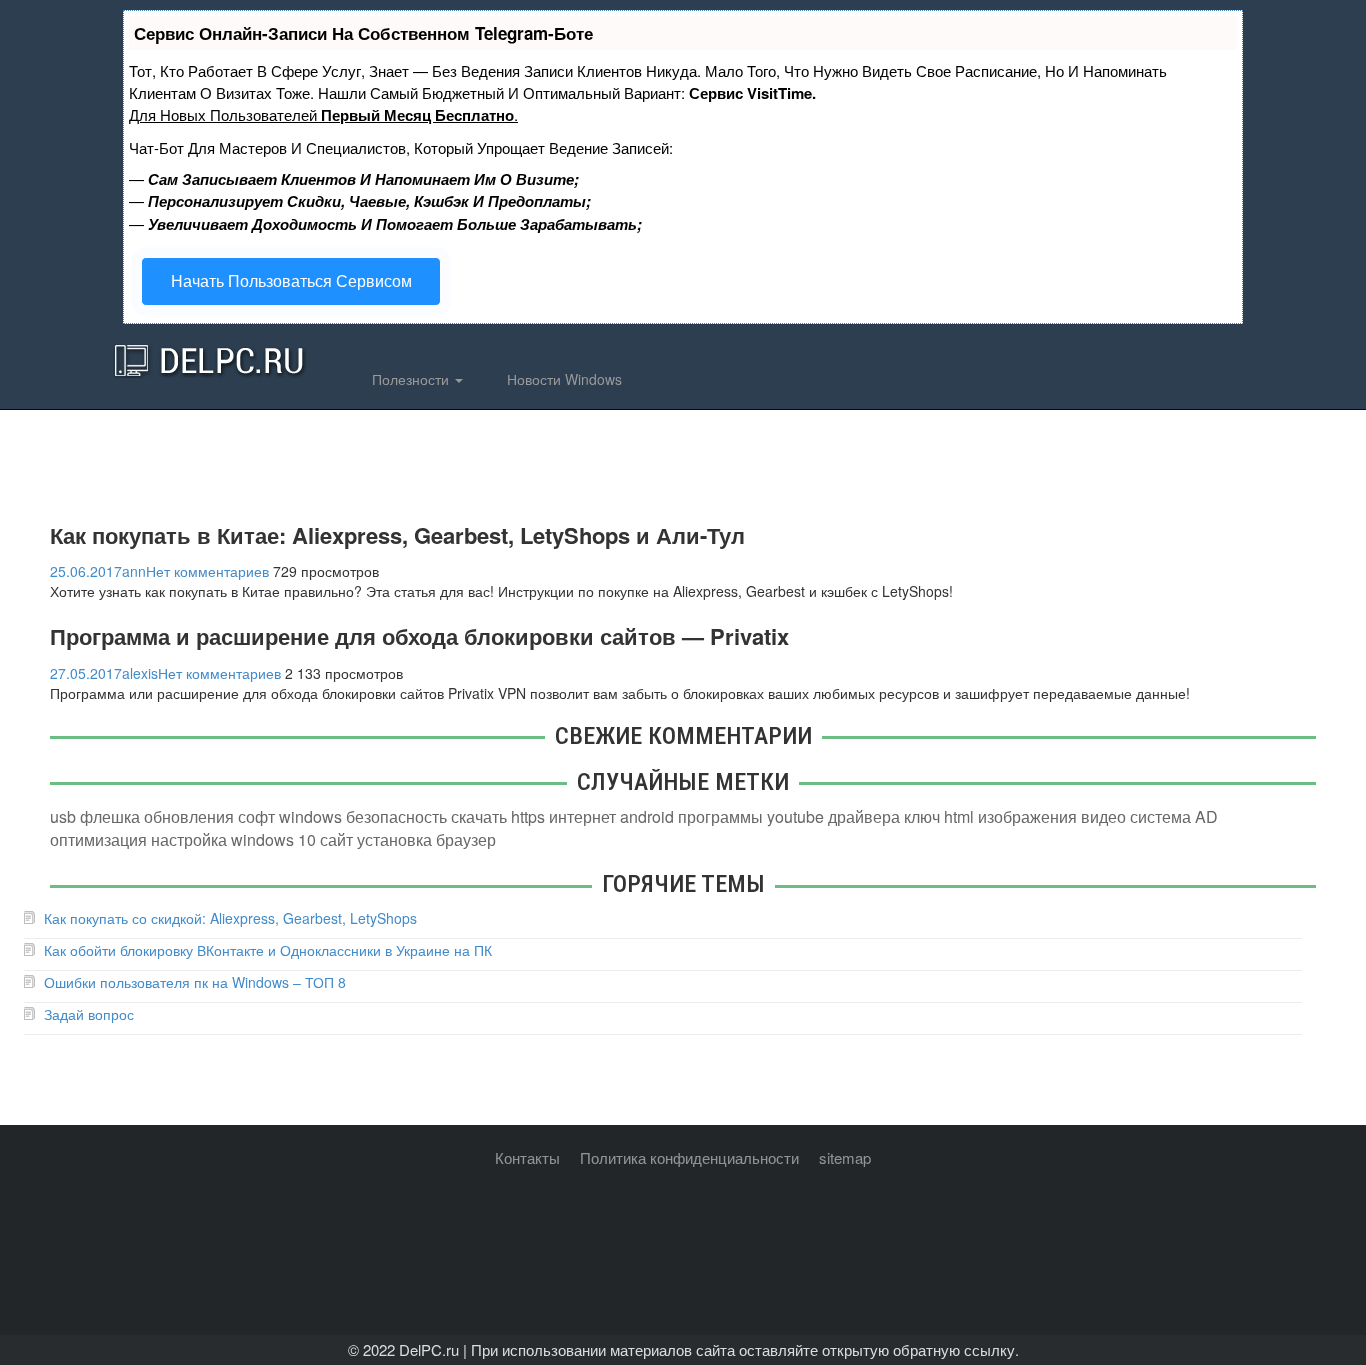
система (1160, 816)
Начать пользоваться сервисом (291, 280)
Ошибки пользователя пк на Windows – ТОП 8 (195, 982)
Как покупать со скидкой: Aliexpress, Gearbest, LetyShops (230, 918)
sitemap (845, 1157)
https (528, 816)
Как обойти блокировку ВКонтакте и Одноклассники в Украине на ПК (268, 950)
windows (310, 816)
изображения (1027, 816)
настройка (189, 839)
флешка (110, 816)
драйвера (864, 816)
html (959, 816)
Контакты (527, 1157)
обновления (189, 816)
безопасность (396, 816)
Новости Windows (562, 379)
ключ (922, 816)
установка (394, 839)
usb (63, 816)
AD (1206, 816)
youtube (795, 816)
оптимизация (98, 839)
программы (720, 816)
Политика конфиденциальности (689, 1157)
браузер (466, 839)
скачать (479, 816)
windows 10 (273, 839)
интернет (582, 816)
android (647, 816)
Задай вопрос (89, 1014)
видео (1103, 816)
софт (256, 816)
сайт (336, 839)
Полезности (410, 379)
